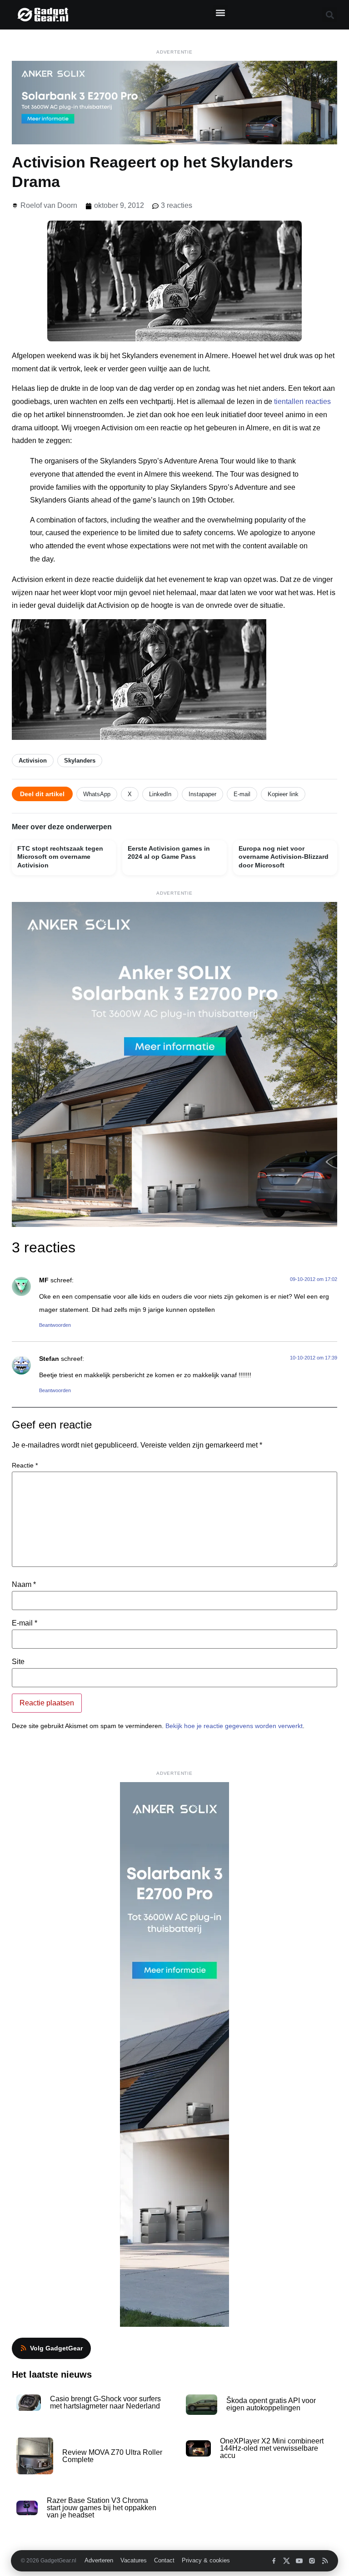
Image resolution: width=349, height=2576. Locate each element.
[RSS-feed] (325, 2561)
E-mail (242, 794)
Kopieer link (283, 794)
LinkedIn (160, 794)
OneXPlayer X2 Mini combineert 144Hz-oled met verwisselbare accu (272, 2448)
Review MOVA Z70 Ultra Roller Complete (112, 2456)
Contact (164, 2561)
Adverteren (99, 2561)
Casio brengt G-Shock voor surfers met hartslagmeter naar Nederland (105, 2402)
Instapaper (202, 794)
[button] (220, 12)
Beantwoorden (55, 1325)
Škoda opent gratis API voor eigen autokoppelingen (271, 2404)
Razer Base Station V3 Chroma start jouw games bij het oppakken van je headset (102, 2508)
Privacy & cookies (206, 2561)
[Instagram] (312, 2561)
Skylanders (80, 761)
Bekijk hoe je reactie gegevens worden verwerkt (234, 1726)
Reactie (25, 1465)
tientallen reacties (302, 401)
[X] (287, 2561)
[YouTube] (299, 2561)
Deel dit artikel (42, 794)
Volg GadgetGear (56, 2348)
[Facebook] (274, 2561)
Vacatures (134, 2561)
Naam (24, 1585)
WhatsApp (97, 794)
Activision (33, 761)
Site (18, 1662)
